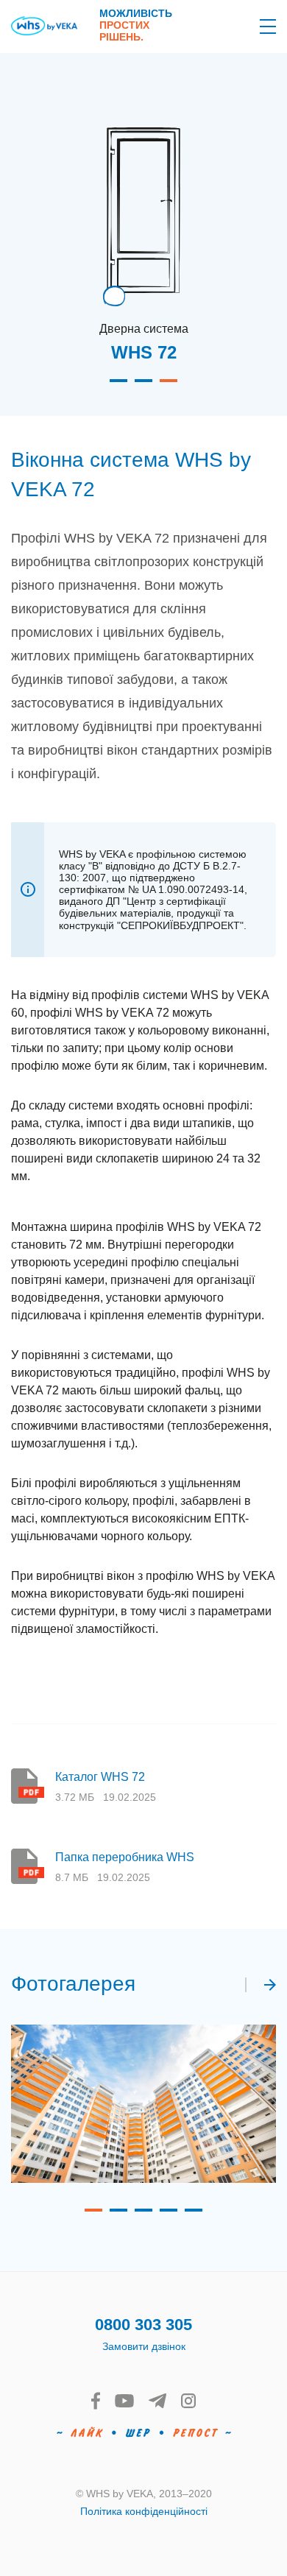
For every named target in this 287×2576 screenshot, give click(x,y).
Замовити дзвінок (144, 2346)
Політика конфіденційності (144, 2511)
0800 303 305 (143, 2325)
